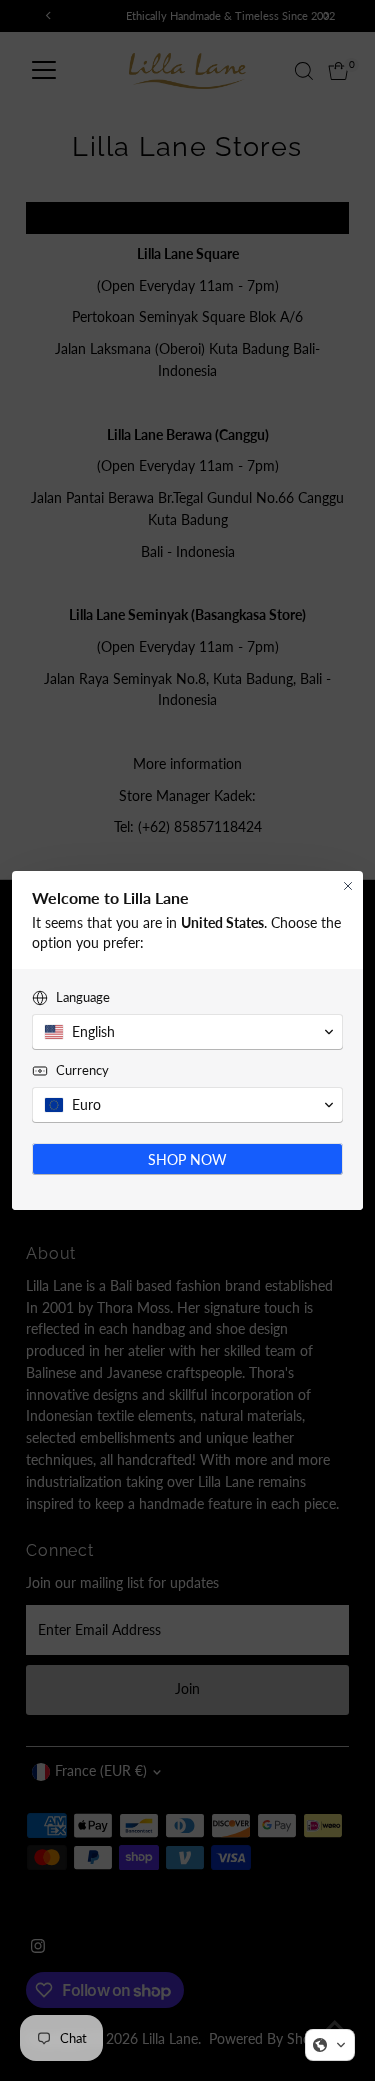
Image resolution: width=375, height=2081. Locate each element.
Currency (82, 1070)
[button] (330, 2045)
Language (83, 997)
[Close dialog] (348, 886)
